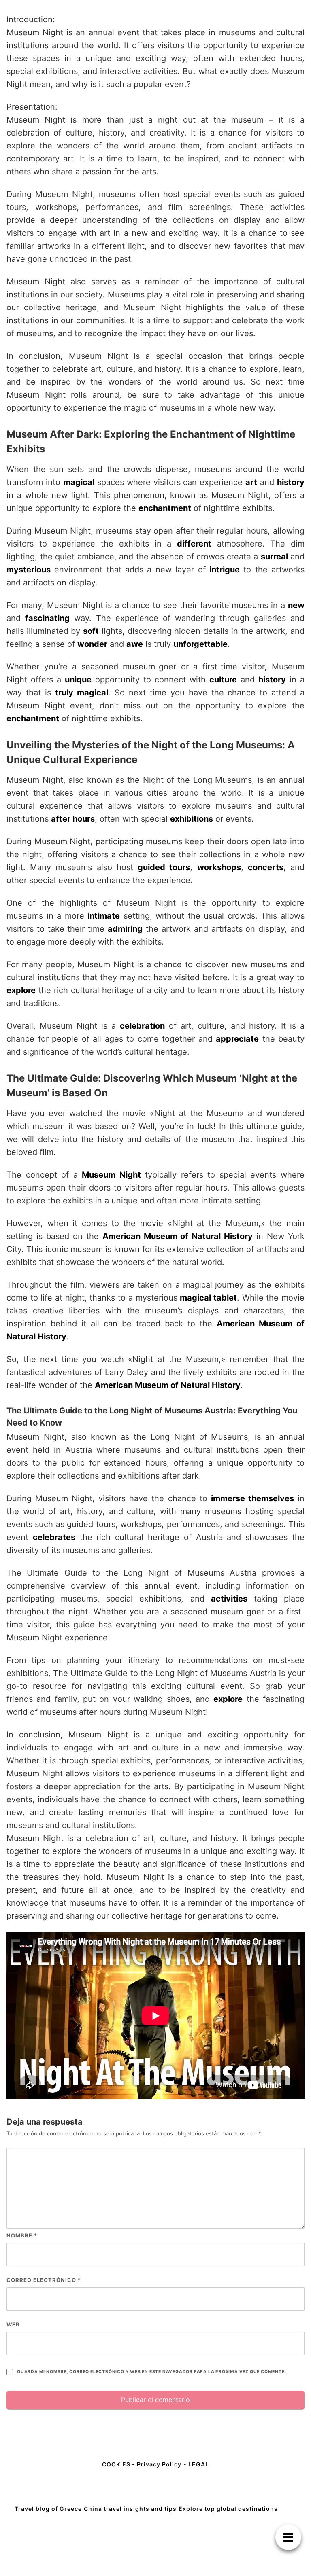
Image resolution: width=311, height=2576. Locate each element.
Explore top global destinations (228, 2509)
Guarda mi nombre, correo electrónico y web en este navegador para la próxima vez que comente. (151, 2372)
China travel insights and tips (130, 2509)
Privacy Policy (159, 2464)
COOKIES (117, 2464)
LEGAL (199, 2464)
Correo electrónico (44, 2280)
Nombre (22, 2235)
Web (13, 2324)
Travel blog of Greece (48, 2509)
